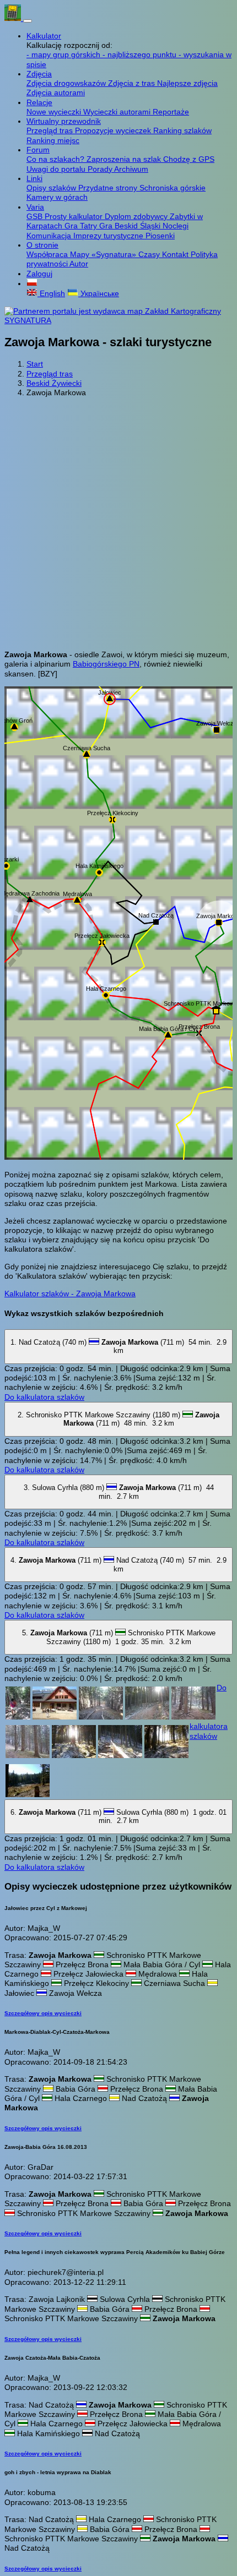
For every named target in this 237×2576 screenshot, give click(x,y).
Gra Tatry (82, 226)
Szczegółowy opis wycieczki (43, 2013)
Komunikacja (50, 236)
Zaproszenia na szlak (125, 159)
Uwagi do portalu (57, 169)
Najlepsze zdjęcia (187, 83)
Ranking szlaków (182, 130)
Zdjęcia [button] (39, 74)
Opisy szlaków (52, 188)
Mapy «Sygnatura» (104, 254)
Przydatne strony (109, 188)
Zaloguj (39, 274)
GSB (36, 216)
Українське (99, 293)
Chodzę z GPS (189, 159)
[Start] (14, 18)
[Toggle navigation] (28, 21)
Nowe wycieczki (55, 112)
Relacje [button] (39, 102)
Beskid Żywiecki (54, 383)
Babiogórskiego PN (106, 664)
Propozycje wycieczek (114, 130)
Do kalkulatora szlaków (44, 1397)
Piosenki (160, 236)
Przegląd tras (51, 130)
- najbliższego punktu (141, 54)
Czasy (150, 254)
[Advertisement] (118, 524)
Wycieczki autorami (118, 112)
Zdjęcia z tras (133, 83)
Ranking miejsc (53, 140)
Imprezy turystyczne (109, 236)
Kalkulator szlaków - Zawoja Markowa (70, 1294)
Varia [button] (35, 207)
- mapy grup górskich (64, 54)
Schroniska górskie (173, 188)
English (51, 293)
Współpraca (48, 254)
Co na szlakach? (56, 159)
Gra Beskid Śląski (131, 226)
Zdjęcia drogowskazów (67, 83)
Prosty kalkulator (75, 216)
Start (35, 364)
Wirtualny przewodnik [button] (64, 121)
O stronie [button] (42, 245)
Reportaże (171, 112)
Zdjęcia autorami (56, 92)
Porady (101, 169)
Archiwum (131, 169)
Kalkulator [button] (44, 36)
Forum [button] (38, 150)
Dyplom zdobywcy (137, 216)
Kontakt (176, 254)
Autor (79, 264)
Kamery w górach (57, 197)
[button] (32, 283)
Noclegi (176, 226)
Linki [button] (34, 178)
